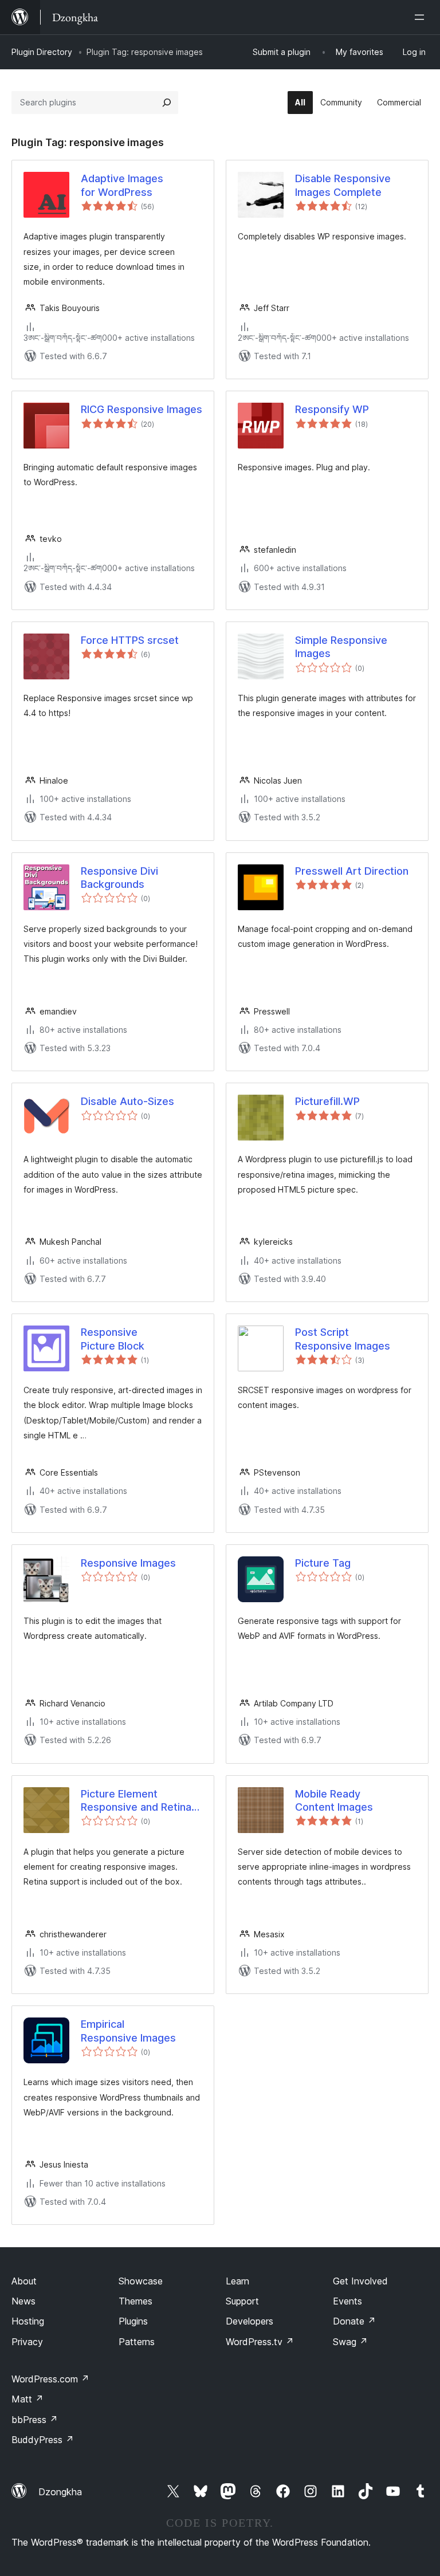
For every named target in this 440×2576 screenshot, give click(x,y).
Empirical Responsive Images (128, 2031)
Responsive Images (128, 1563)
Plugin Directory (42, 52)
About (24, 2281)
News (23, 2301)
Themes (135, 2301)
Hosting (28, 2321)
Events (347, 2301)
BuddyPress (43, 2440)
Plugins (133, 2321)
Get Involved (360, 2281)
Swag (350, 2342)
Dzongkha (60, 2492)
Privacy (27, 2342)
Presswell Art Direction (352, 871)
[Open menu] (422, 17)
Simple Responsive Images (341, 647)
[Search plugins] (167, 103)
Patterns (137, 2342)
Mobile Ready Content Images (334, 1800)
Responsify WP (332, 409)
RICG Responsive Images (142, 409)
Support (242, 2301)
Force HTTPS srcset (130, 640)
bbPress (35, 2420)
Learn (237, 2281)
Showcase (141, 2281)
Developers (250, 2321)
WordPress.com (50, 2379)
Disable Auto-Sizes (127, 1101)
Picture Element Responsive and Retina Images (136, 1801)
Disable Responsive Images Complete (343, 185)
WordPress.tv (260, 2342)
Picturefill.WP (327, 1101)
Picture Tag (323, 1563)
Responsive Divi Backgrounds (119, 878)
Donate (354, 2321)
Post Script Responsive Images (343, 1339)
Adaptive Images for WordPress (122, 185)
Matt (27, 2399)
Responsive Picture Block (113, 1339)
